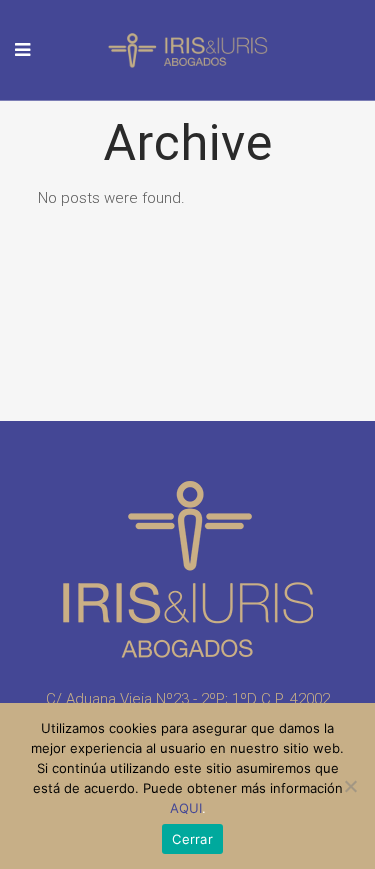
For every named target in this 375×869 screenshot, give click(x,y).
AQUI (186, 808)
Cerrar (192, 839)
